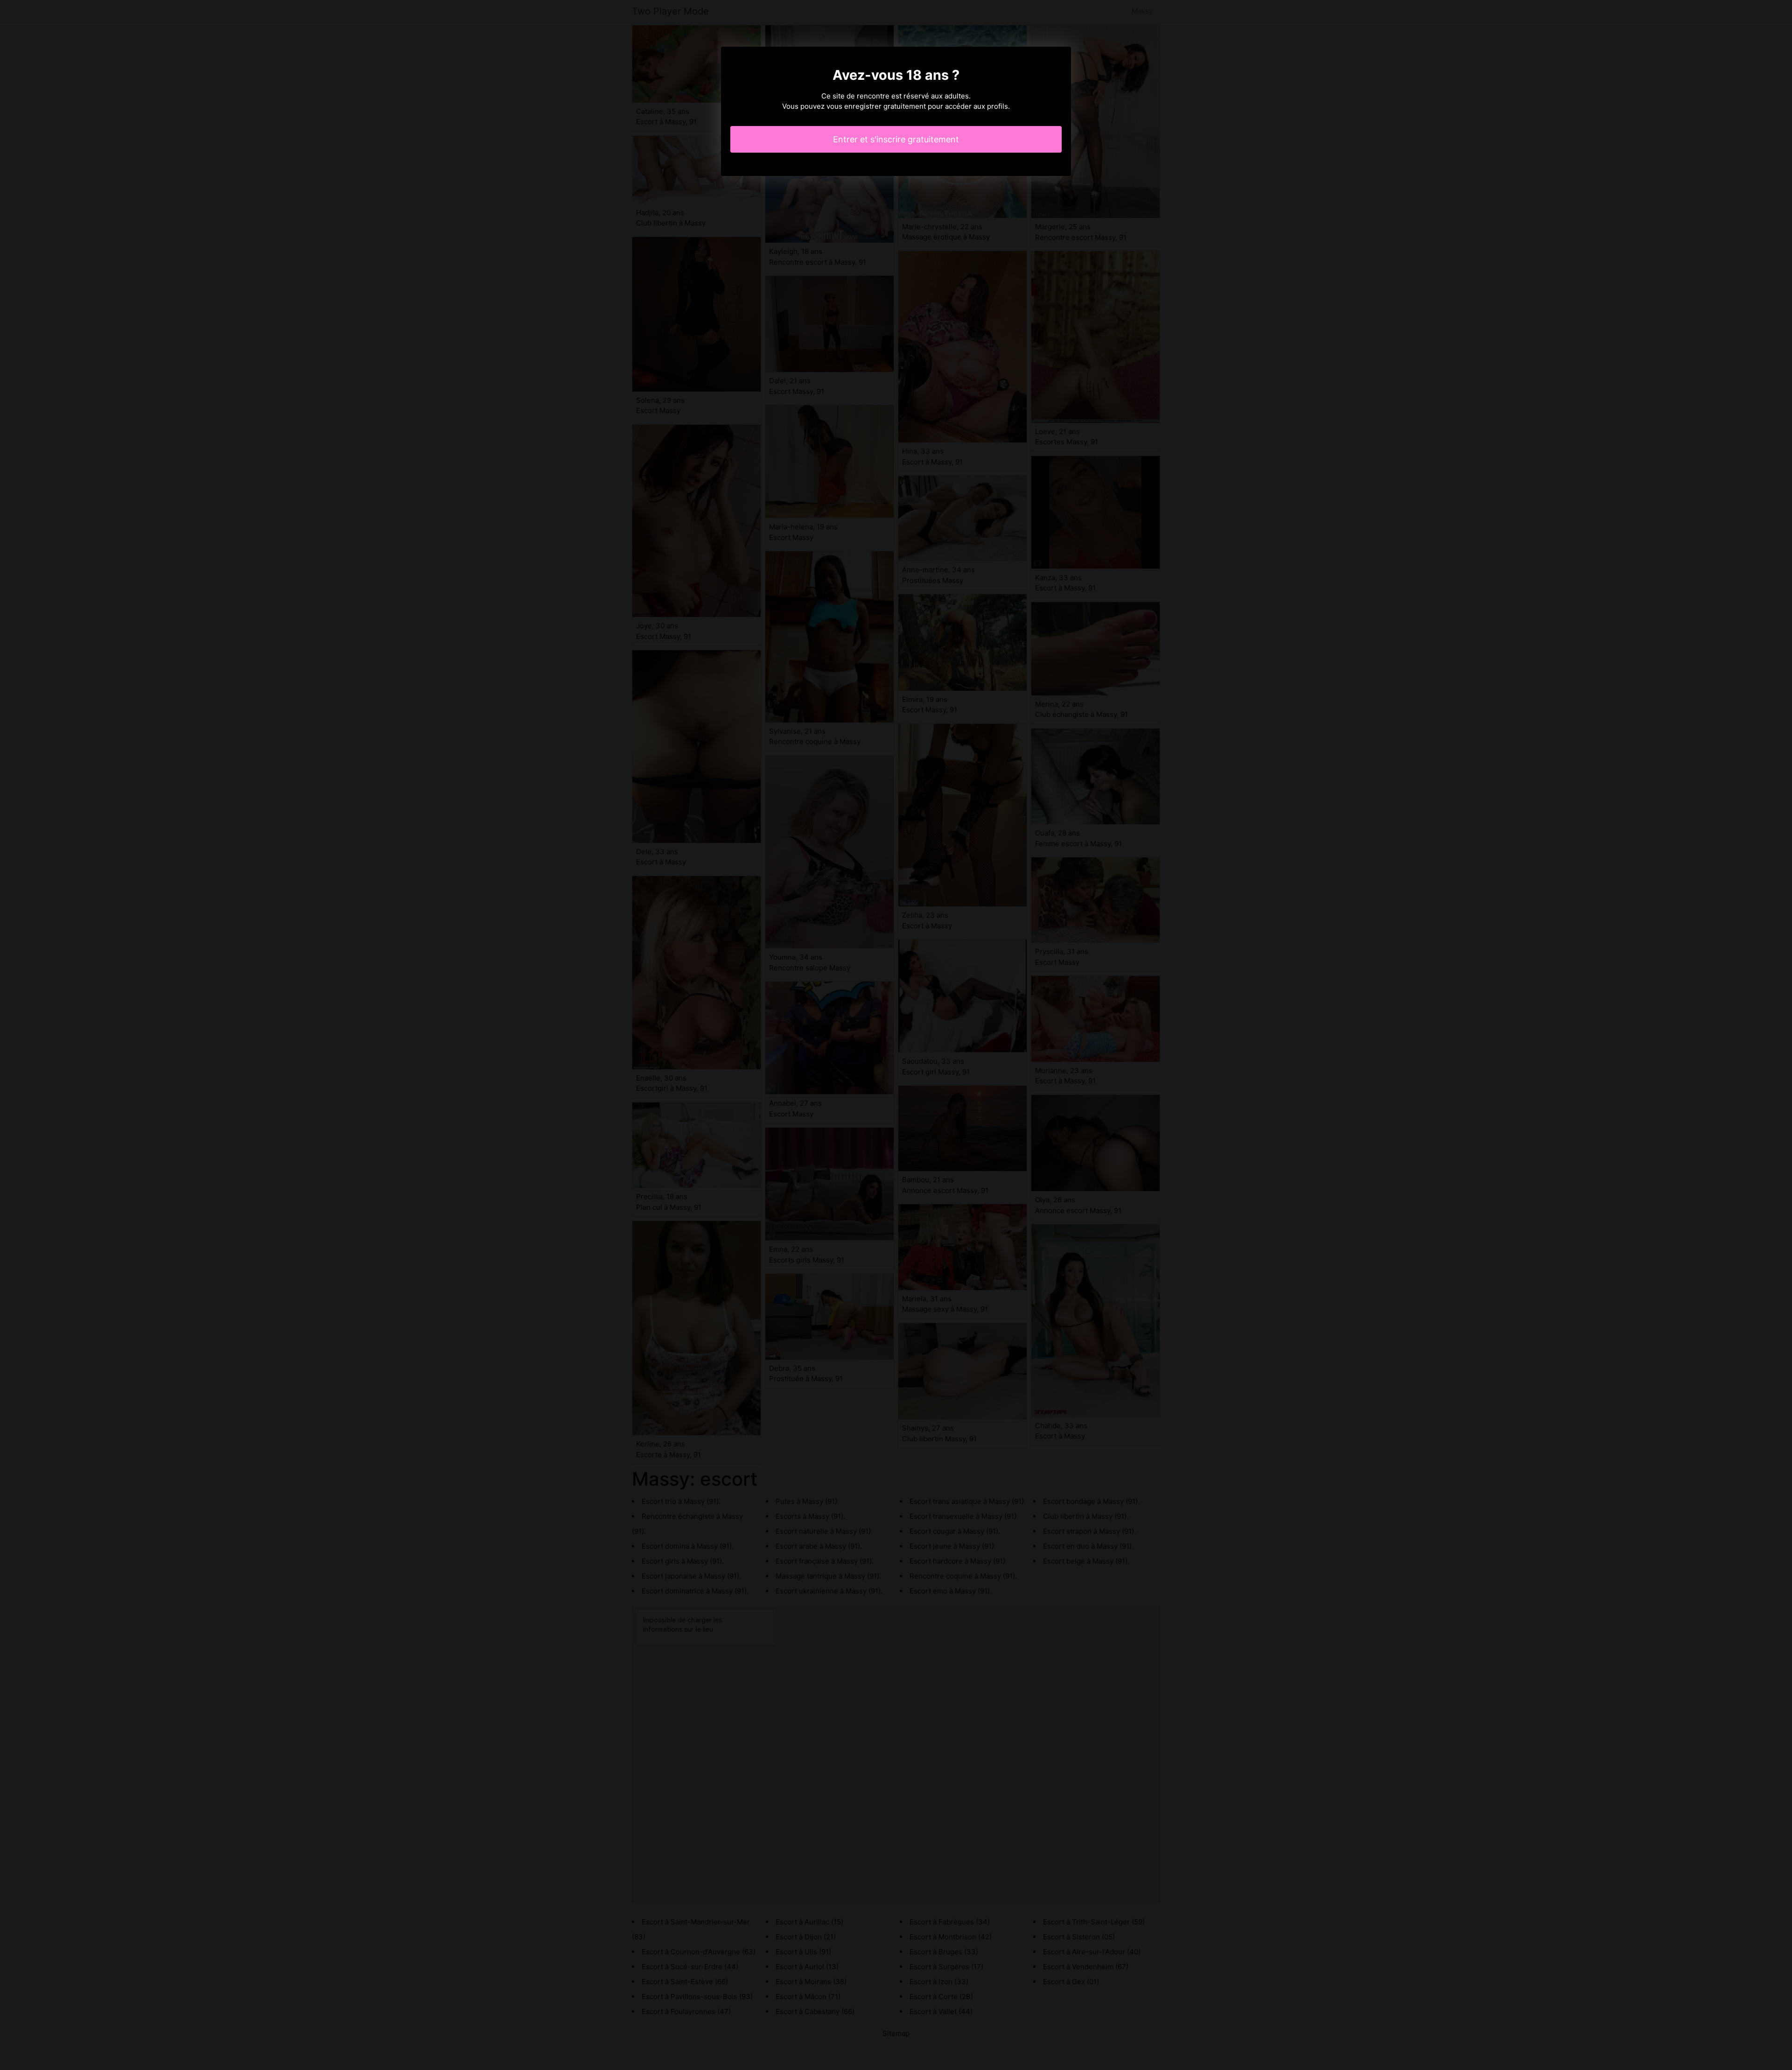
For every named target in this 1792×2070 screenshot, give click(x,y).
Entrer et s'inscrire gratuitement (896, 139)
